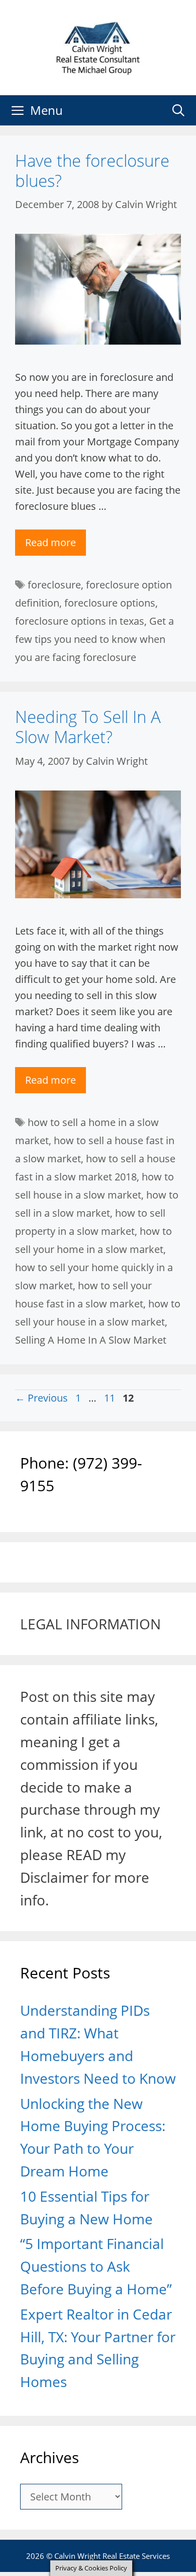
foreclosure (54, 585)
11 (111, 1398)
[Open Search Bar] (178, 110)
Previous (41, 1398)
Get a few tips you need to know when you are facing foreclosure (94, 639)
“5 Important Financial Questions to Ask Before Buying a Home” (96, 2266)
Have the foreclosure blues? (92, 171)
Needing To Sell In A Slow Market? (88, 727)
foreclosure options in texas (80, 621)
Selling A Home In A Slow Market (91, 1340)
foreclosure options (110, 603)
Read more (51, 542)
